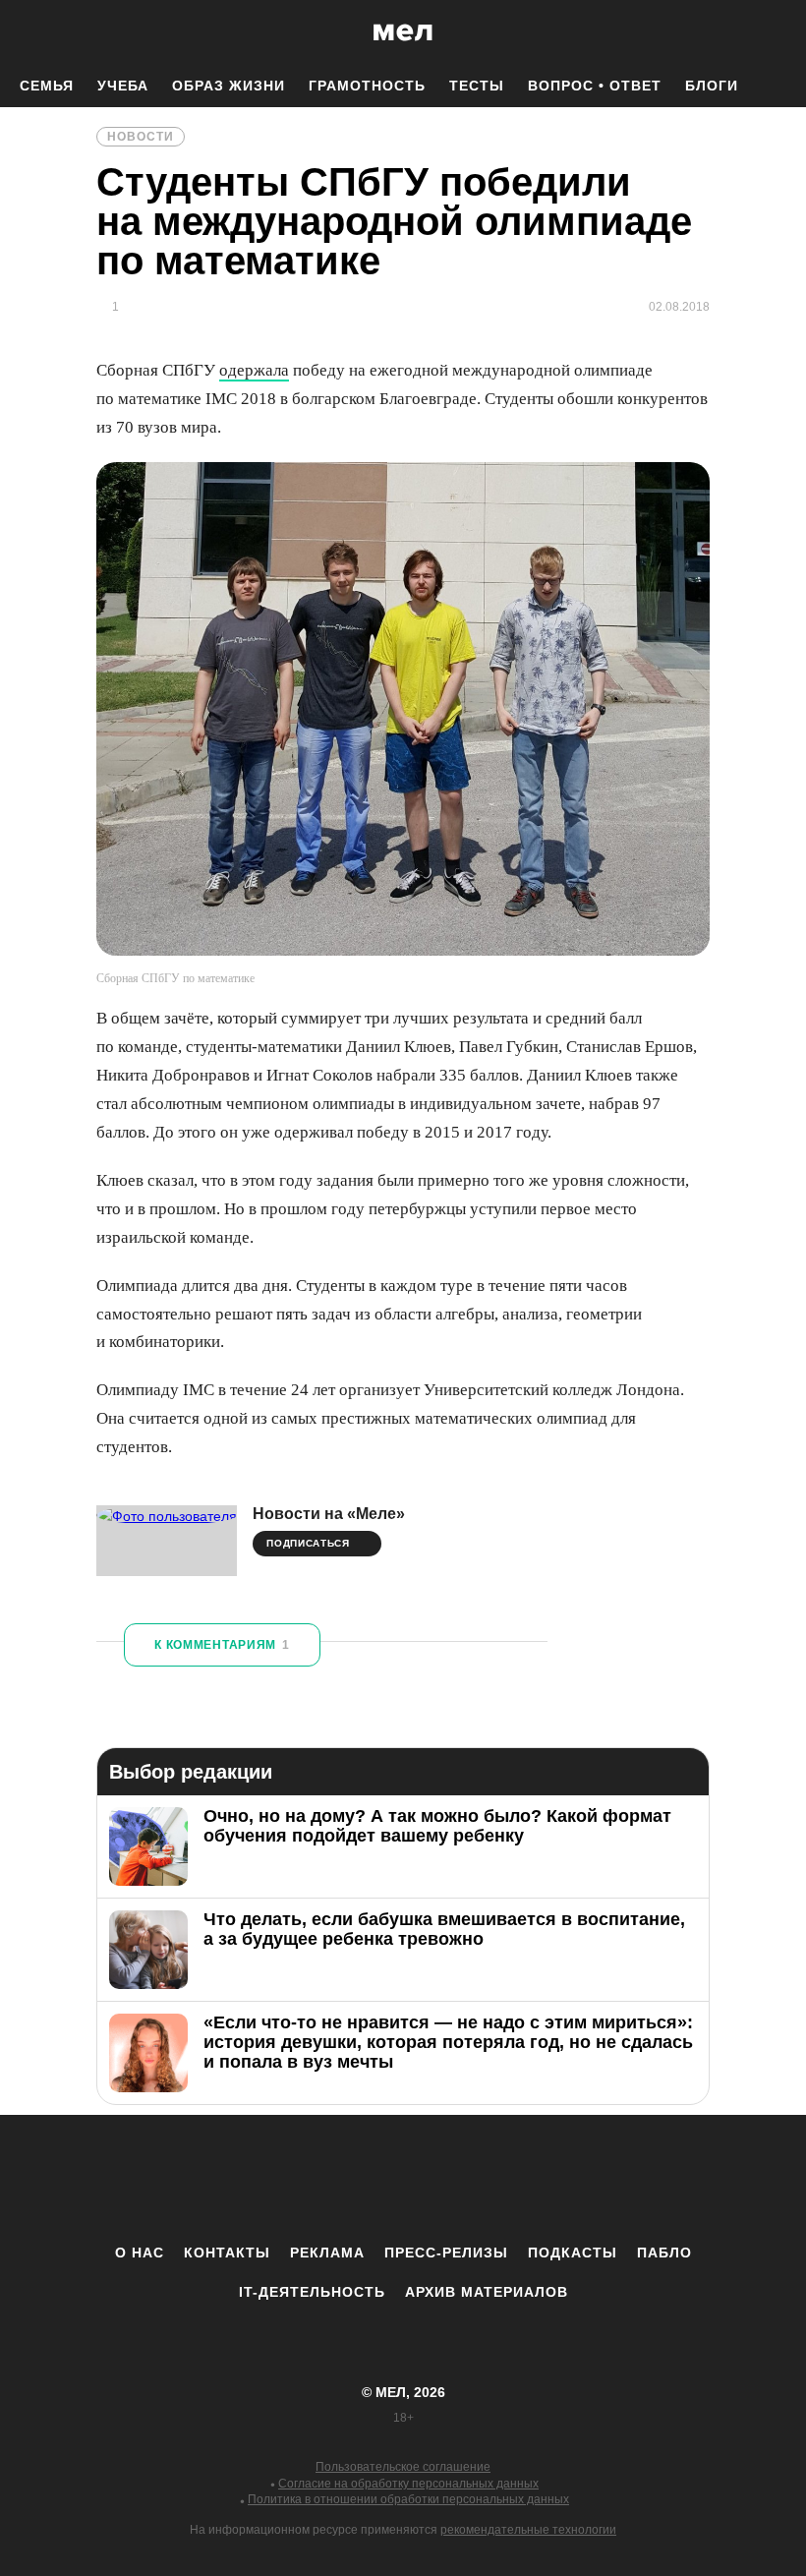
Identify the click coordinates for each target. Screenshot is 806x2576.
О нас (140, 2253)
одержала (254, 370)
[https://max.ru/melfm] (565, 2179)
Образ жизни (229, 86)
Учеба (123, 86)
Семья (47, 86)
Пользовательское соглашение (403, 2467)
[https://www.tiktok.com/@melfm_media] (403, 2179)
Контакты (227, 2253)
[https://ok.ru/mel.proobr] (511, 2179)
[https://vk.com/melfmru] (349, 2179)
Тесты (477, 86)
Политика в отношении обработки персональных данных (408, 2499)
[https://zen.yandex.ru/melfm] (295, 2179)
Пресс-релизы (446, 2253)
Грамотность (367, 86)
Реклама (327, 2253)
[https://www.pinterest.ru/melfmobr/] (457, 2179)
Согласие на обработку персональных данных (408, 2484)
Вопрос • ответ (595, 86)
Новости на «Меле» (329, 1514)
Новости (141, 137)
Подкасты (573, 2253)
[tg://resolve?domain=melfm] (241, 2179)
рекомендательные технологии (528, 2530)
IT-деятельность (312, 2292)
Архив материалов (487, 2292)
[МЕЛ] (403, 32)
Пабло (664, 2253)
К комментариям (222, 1645)
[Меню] (777, 32)
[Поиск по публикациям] (20, 33)
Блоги (712, 86)
